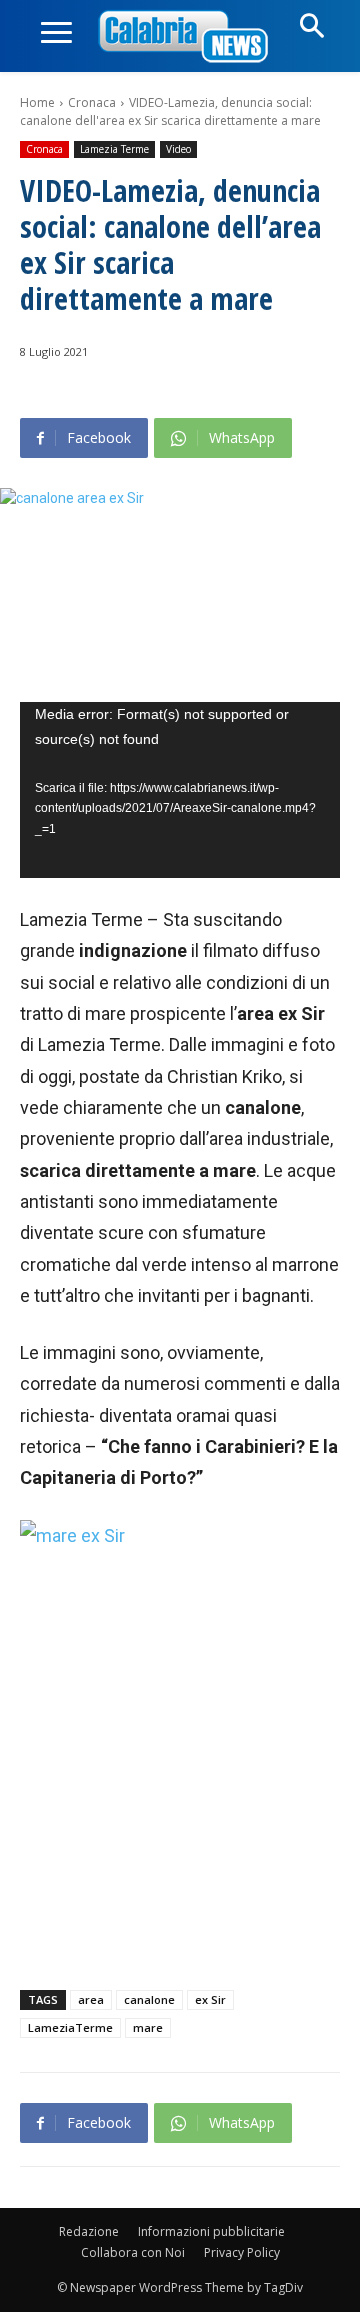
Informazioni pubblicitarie (211, 2231)
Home (37, 102)
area (91, 1999)
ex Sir (210, 1999)
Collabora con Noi (133, 2252)
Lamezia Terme (114, 149)
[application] (180, 790)
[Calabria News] (187, 37)
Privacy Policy (242, 2252)
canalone (149, 1999)
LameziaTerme (70, 2027)
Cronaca (92, 102)
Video (178, 149)
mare (148, 2027)
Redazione (89, 2231)
